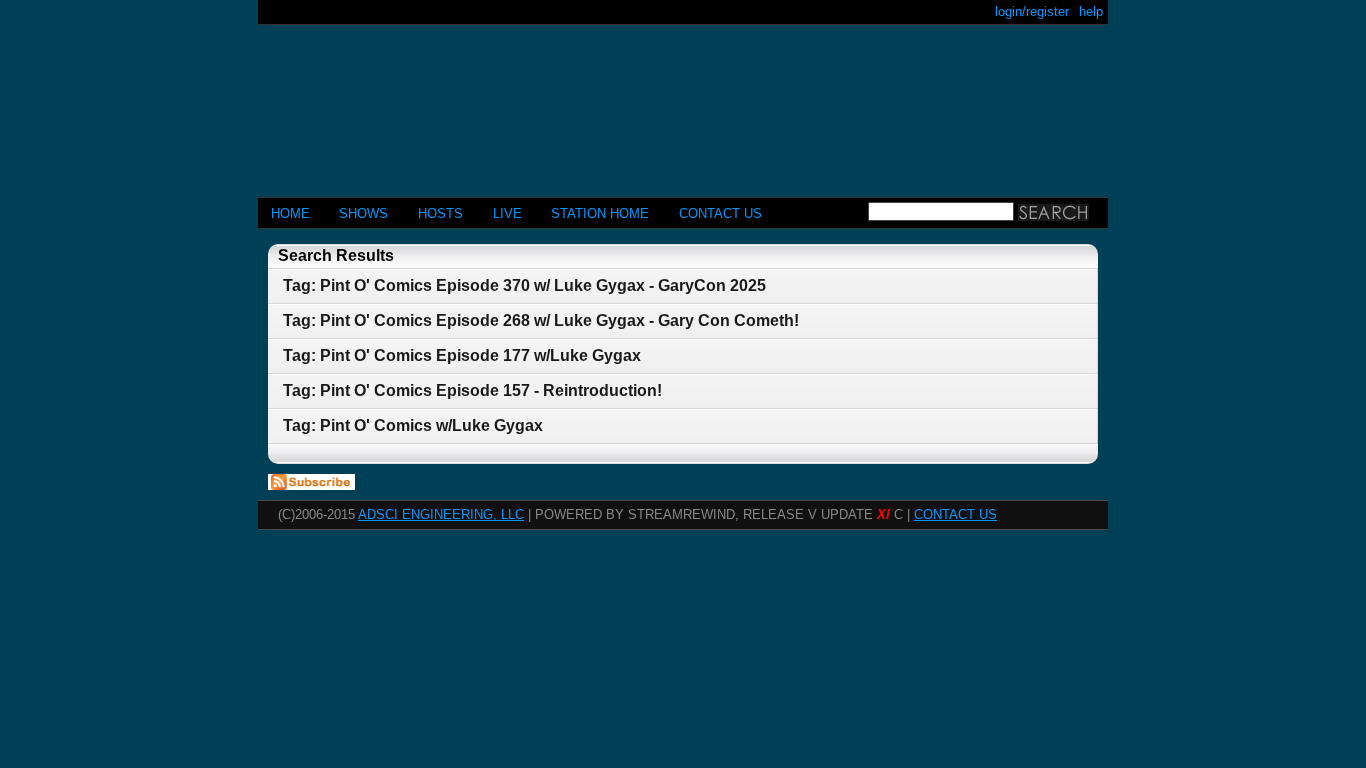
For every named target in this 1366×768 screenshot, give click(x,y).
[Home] (683, 102)
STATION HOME (600, 213)
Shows (363, 213)
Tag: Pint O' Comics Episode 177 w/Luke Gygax (462, 355)
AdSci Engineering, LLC (441, 514)
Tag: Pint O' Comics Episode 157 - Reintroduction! (472, 390)
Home (290, 213)
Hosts (440, 213)
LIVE (507, 213)
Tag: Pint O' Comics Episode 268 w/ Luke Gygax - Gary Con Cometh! (541, 320)
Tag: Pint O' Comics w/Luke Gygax (413, 425)
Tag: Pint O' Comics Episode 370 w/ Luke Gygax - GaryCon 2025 (524, 285)
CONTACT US (720, 213)
